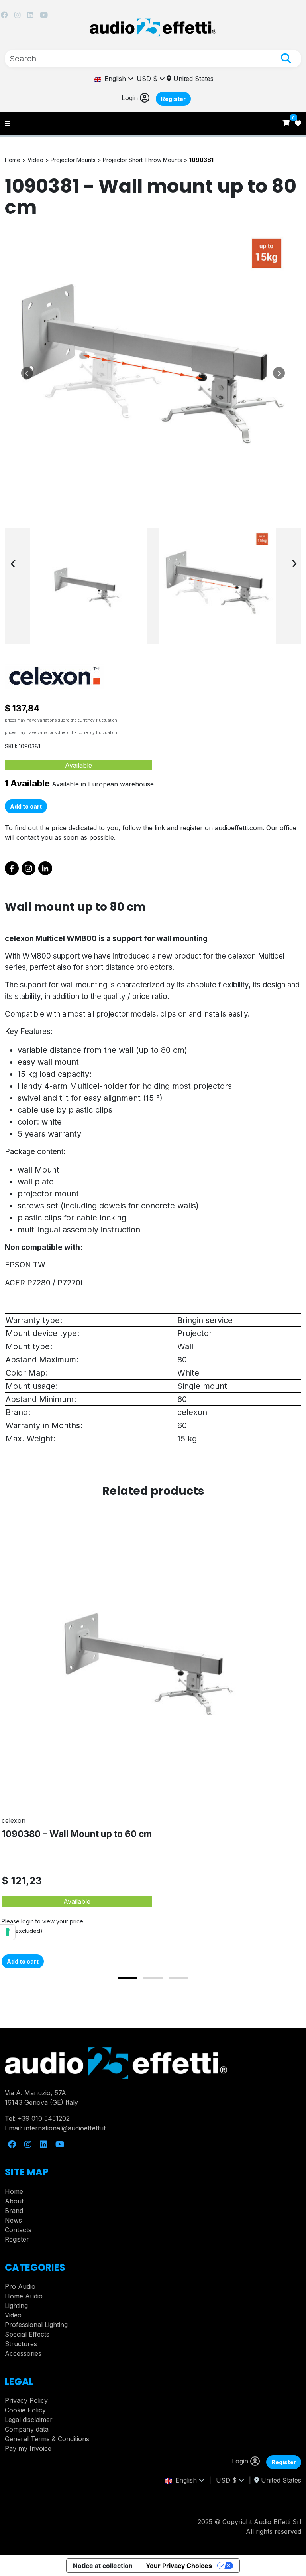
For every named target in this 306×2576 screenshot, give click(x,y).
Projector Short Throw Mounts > (146, 160)
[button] (127, 1978)
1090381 (201, 160)
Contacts (18, 2230)
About (14, 2201)
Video (13, 2315)
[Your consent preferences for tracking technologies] (8, 1932)
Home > (16, 160)
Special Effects (27, 2334)
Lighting (16, 2306)
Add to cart (26, 806)
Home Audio (24, 2296)
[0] (287, 123)
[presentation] (13, 563)
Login (131, 98)
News (13, 2220)
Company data (27, 2429)
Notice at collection (103, 2566)
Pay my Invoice (28, 2448)
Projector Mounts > (77, 160)
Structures (21, 2344)
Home (14, 2191)
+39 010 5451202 (44, 2118)
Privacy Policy (26, 2400)
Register (173, 99)
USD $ (148, 79)
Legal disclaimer (29, 2420)
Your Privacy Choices (179, 2566)
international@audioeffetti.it (65, 2128)
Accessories (23, 2353)
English (115, 79)
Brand (14, 2211)
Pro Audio (20, 2286)
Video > (39, 160)
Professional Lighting (36, 2325)
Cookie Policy (25, 2410)
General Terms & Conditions (47, 2439)
